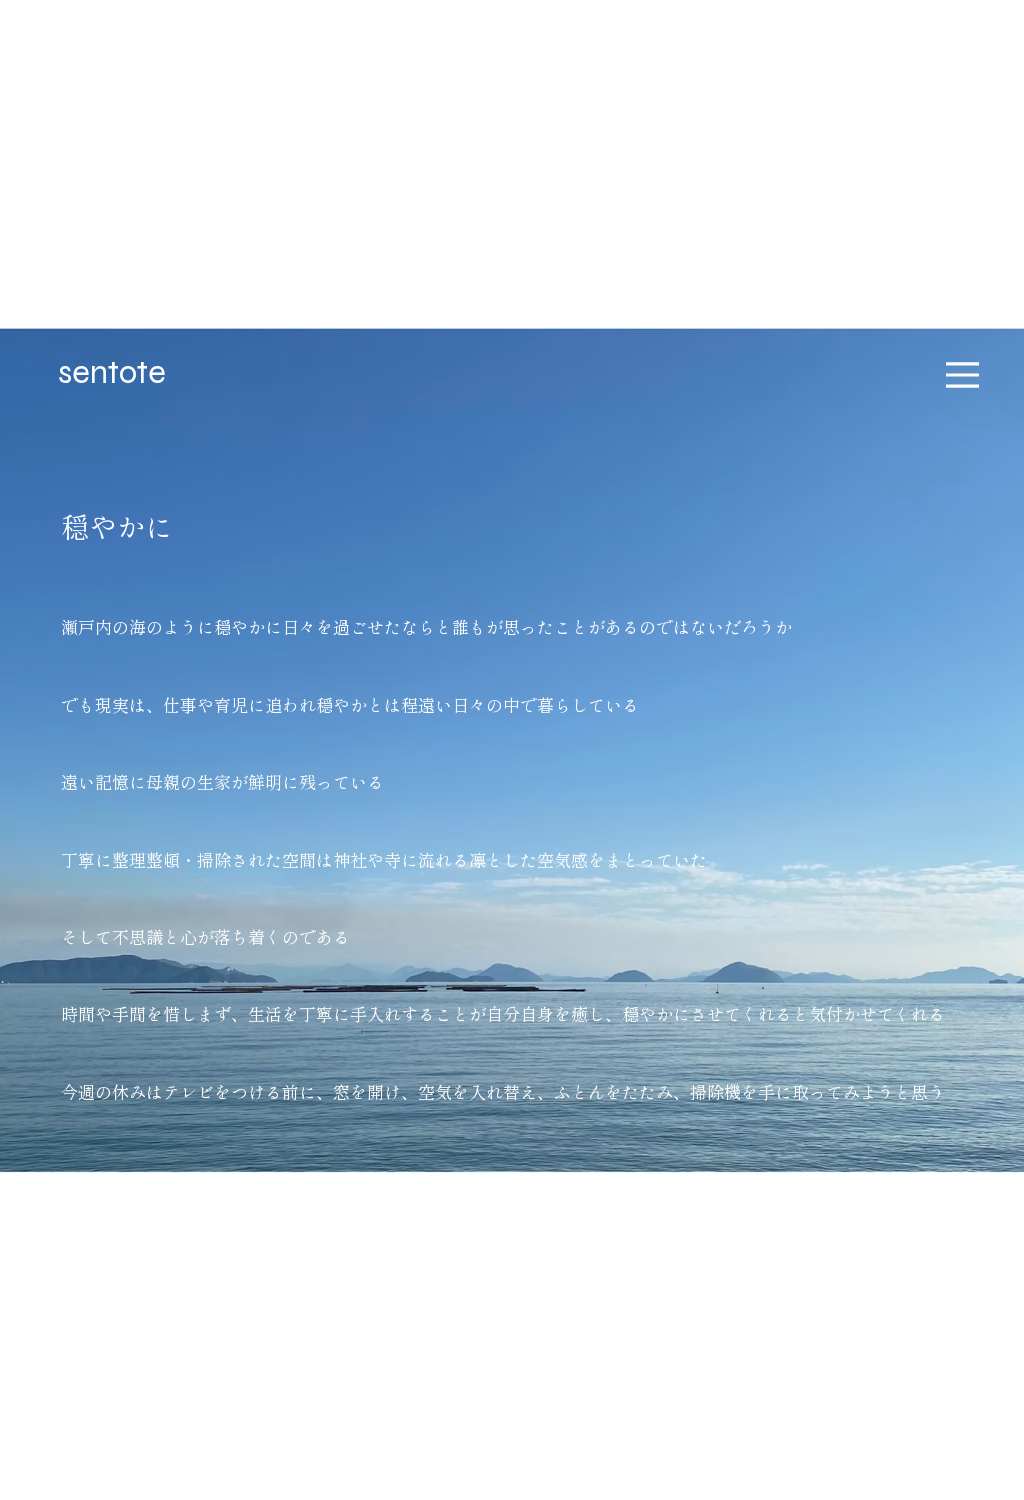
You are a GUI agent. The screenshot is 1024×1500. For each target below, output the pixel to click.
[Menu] (962, 374)
